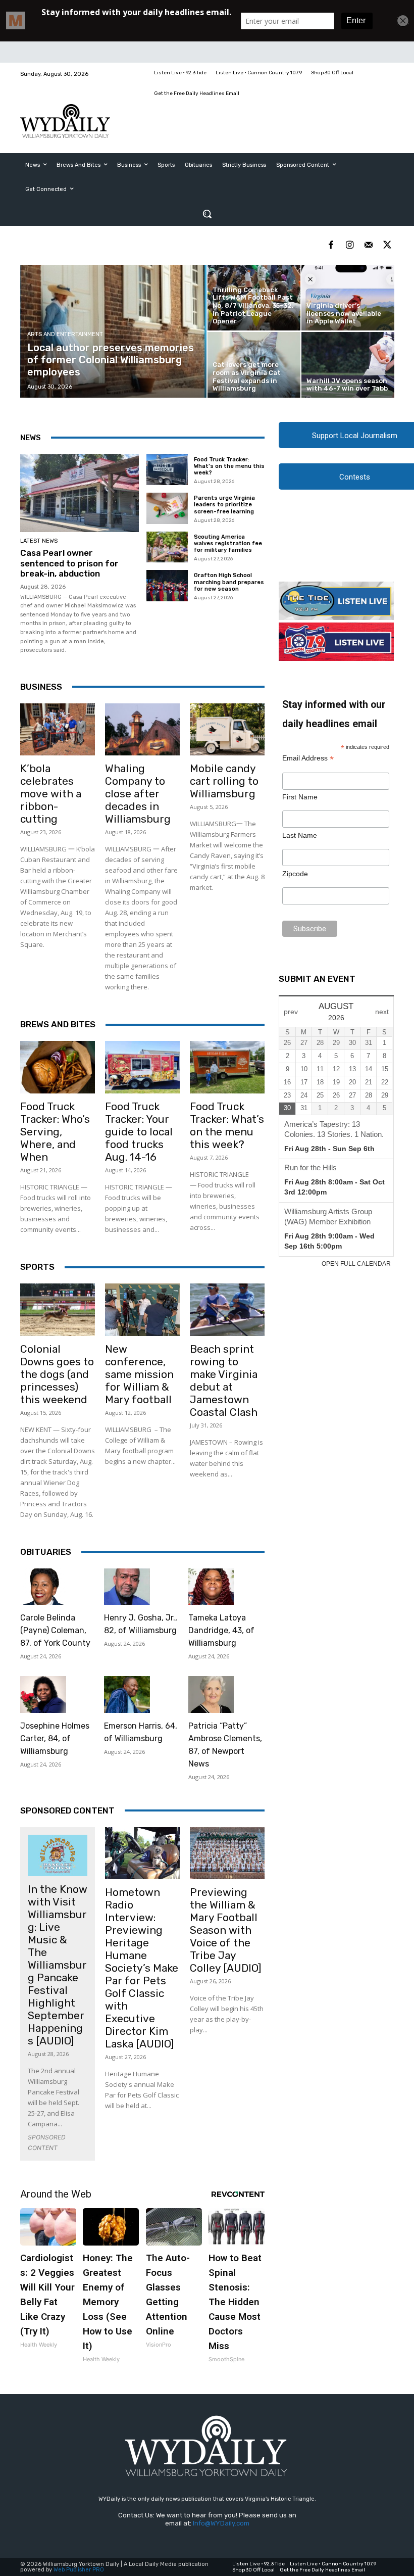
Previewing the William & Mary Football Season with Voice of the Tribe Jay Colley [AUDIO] (226, 1930)
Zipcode (295, 874)
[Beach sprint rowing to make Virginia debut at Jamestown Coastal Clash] (227, 1310)
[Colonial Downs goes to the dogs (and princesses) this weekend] (58, 1310)
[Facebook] (331, 245)
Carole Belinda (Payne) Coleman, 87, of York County (55, 1630)
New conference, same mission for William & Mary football (139, 1374)
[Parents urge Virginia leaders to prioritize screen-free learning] (167, 508)
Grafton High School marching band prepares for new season (229, 582)
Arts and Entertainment (65, 334)
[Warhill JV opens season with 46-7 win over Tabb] (348, 365)
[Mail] (368, 245)
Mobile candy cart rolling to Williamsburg (224, 781)
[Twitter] (387, 245)
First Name (300, 797)
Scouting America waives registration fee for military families (228, 543)
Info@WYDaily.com (221, 2523)
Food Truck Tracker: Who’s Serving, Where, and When (55, 1132)
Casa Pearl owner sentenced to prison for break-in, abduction (69, 563)
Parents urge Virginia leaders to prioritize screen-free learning (224, 505)
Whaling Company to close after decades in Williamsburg (138, 794)
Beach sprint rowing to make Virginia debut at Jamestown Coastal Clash (224, 1380)
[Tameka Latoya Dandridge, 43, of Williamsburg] (211, 1587)
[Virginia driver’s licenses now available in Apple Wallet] (348, 298)
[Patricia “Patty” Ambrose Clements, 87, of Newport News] (211, 1695)
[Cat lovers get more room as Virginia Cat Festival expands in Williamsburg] (254, 365)
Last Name (300, 835)
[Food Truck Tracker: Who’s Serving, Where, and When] (58, 1067)
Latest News (39, 541)
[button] (207, 214)
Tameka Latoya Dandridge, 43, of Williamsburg (221, 1630)
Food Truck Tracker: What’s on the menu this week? (229, 466)
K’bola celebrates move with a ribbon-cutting (51, 794)
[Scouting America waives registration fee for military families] (167, 547)
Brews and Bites (58, 1024)
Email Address (308, 758)
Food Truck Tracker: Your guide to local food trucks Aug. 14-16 (139, 1132)
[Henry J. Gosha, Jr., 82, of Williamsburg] (127, 1587)
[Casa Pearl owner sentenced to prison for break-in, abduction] (80, 493)
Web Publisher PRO (79, 2570)
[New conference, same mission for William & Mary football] (142, 1310)
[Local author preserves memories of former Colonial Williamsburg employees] (114, 331)
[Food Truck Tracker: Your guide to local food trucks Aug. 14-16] (142, 1067)
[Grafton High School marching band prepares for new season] (167, 586)
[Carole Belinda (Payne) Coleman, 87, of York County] (43, 1587)
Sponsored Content (67, 1810)
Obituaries (46, 1552)
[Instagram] (350, 245)
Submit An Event (317, 979)
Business (41, 687)
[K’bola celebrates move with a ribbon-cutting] (58, 730)
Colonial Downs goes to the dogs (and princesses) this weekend (57, 1374)
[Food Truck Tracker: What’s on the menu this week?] (167, 470)
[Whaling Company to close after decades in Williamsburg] (142, 730)
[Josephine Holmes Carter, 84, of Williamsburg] (43, 1695)
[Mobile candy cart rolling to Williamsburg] (227, 730)
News (31, 438)
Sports (37, 1267)
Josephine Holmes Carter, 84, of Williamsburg (55, 1738)
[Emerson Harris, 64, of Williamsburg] (127, 1695)
